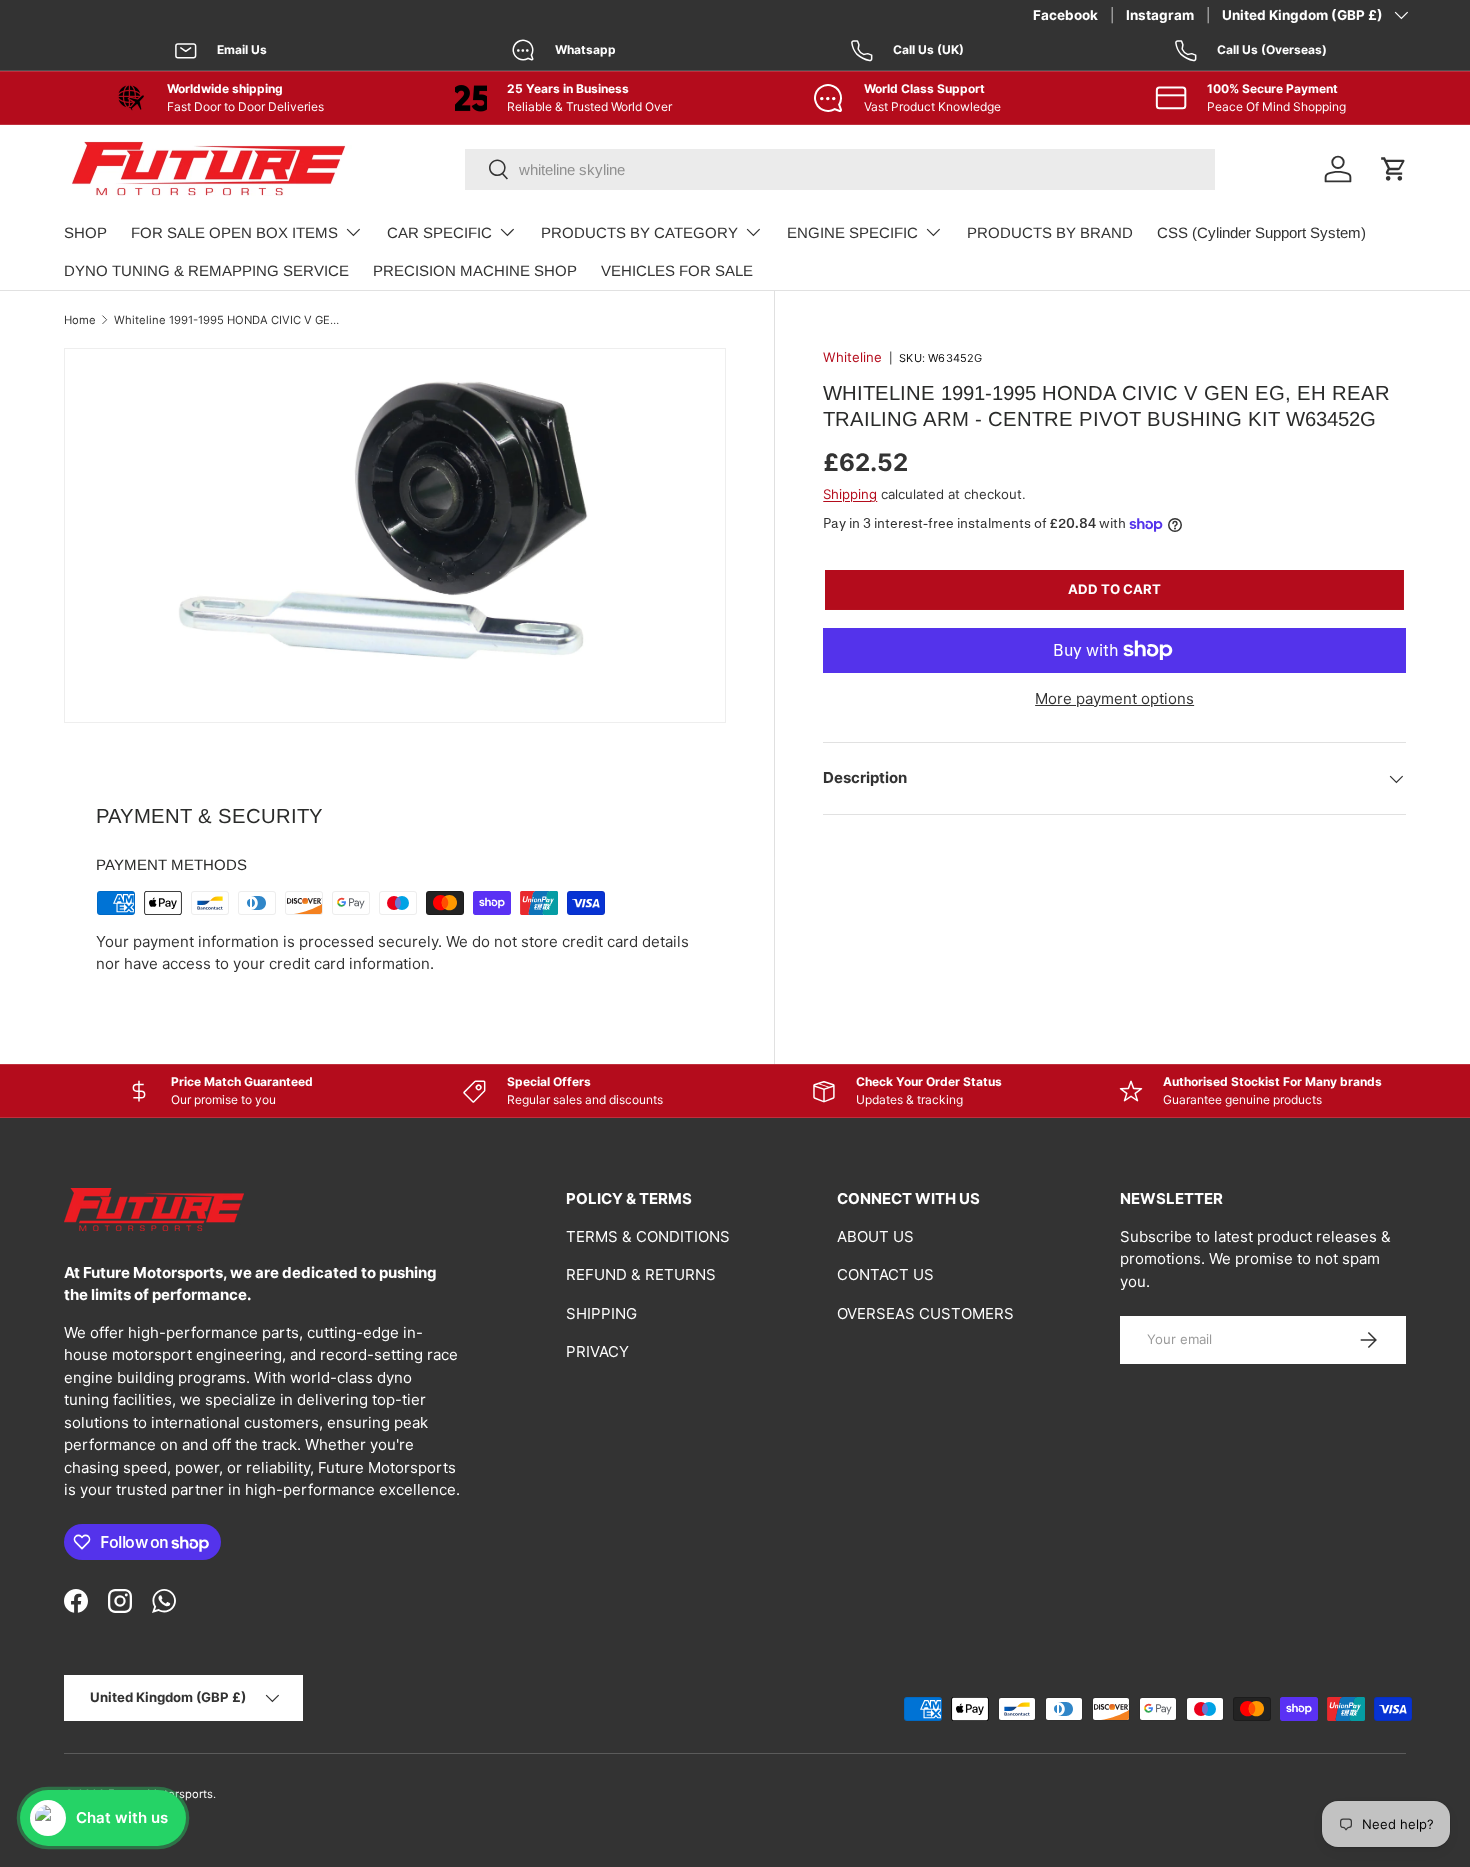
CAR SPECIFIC (439, 232)
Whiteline (852, 357)
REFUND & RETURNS (641, 1274)
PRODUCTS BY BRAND (1050, 232)
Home (80, 320)
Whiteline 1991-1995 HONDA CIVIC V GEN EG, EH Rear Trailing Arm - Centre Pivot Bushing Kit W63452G (226, 320)
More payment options (1114, 698)
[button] (1394, 169)
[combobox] (840, 169)
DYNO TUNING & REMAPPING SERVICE (206, 270)
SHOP (85, 232)
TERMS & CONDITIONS (648, 1236)
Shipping (850, 494)
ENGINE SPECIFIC (852, 232)
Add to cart (1114, 589)
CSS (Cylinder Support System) (1261, 232)
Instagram (1160, 15)
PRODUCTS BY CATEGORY (639, 232)
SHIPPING (601, 1313)
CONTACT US (885, 1274)
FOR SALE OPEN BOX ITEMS (234, 232)
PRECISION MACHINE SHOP (475, 270)
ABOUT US (875, 1236)
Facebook (1065, 15)
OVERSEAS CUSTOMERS (925, 1313)
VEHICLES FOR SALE (677, 270)
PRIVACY (597, 1351)
